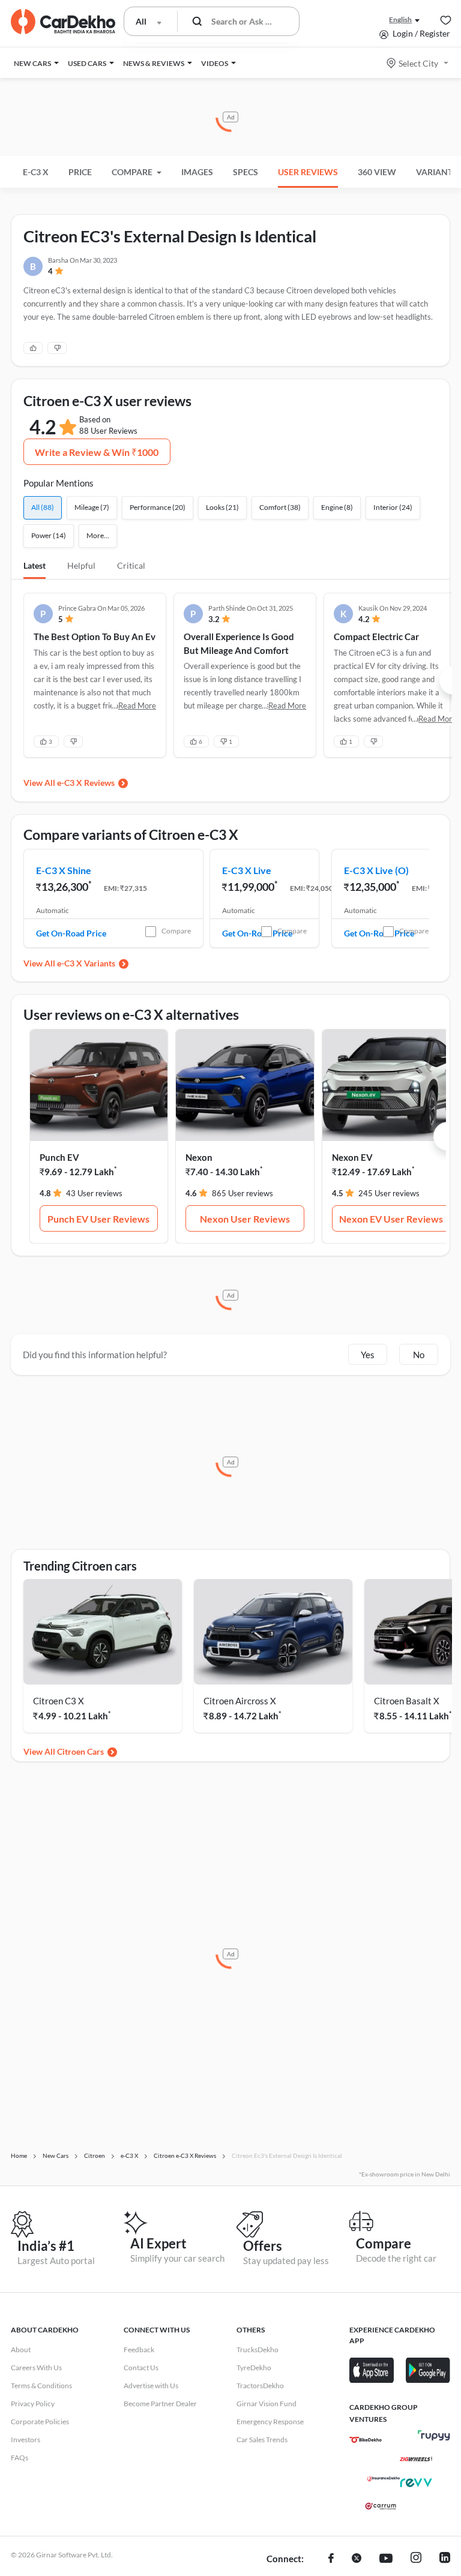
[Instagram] (416, 2559)
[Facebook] (331, 2559)
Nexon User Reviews (245, 1219)
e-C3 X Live (247, 870)
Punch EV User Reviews (98, 1219)
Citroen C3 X (59, 1701)
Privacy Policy (33, 2404)
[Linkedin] (445, 2559)
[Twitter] (357, 2559)
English (400, 19)
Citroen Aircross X (240, 1701)
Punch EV (59, 1157)
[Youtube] (386, 2559)
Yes (368, 1355)
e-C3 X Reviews (86, 783)
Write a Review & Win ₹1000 (97, 452)
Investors (26, 2440)
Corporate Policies (40, 2422)
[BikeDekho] (366, 2440)
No (419, 1355)
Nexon (199, 1157)
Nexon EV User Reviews (391, 1219)
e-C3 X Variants (86, 963)
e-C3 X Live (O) (376, 870)
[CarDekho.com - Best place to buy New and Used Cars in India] (63, 22)
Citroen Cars (80, 1751)
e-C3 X (36, 172)
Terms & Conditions (41, 2386)
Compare (176, 931)
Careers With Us (36, 2368)
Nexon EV (352, 1157)
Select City (418, 63)
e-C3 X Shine (64, 870)
